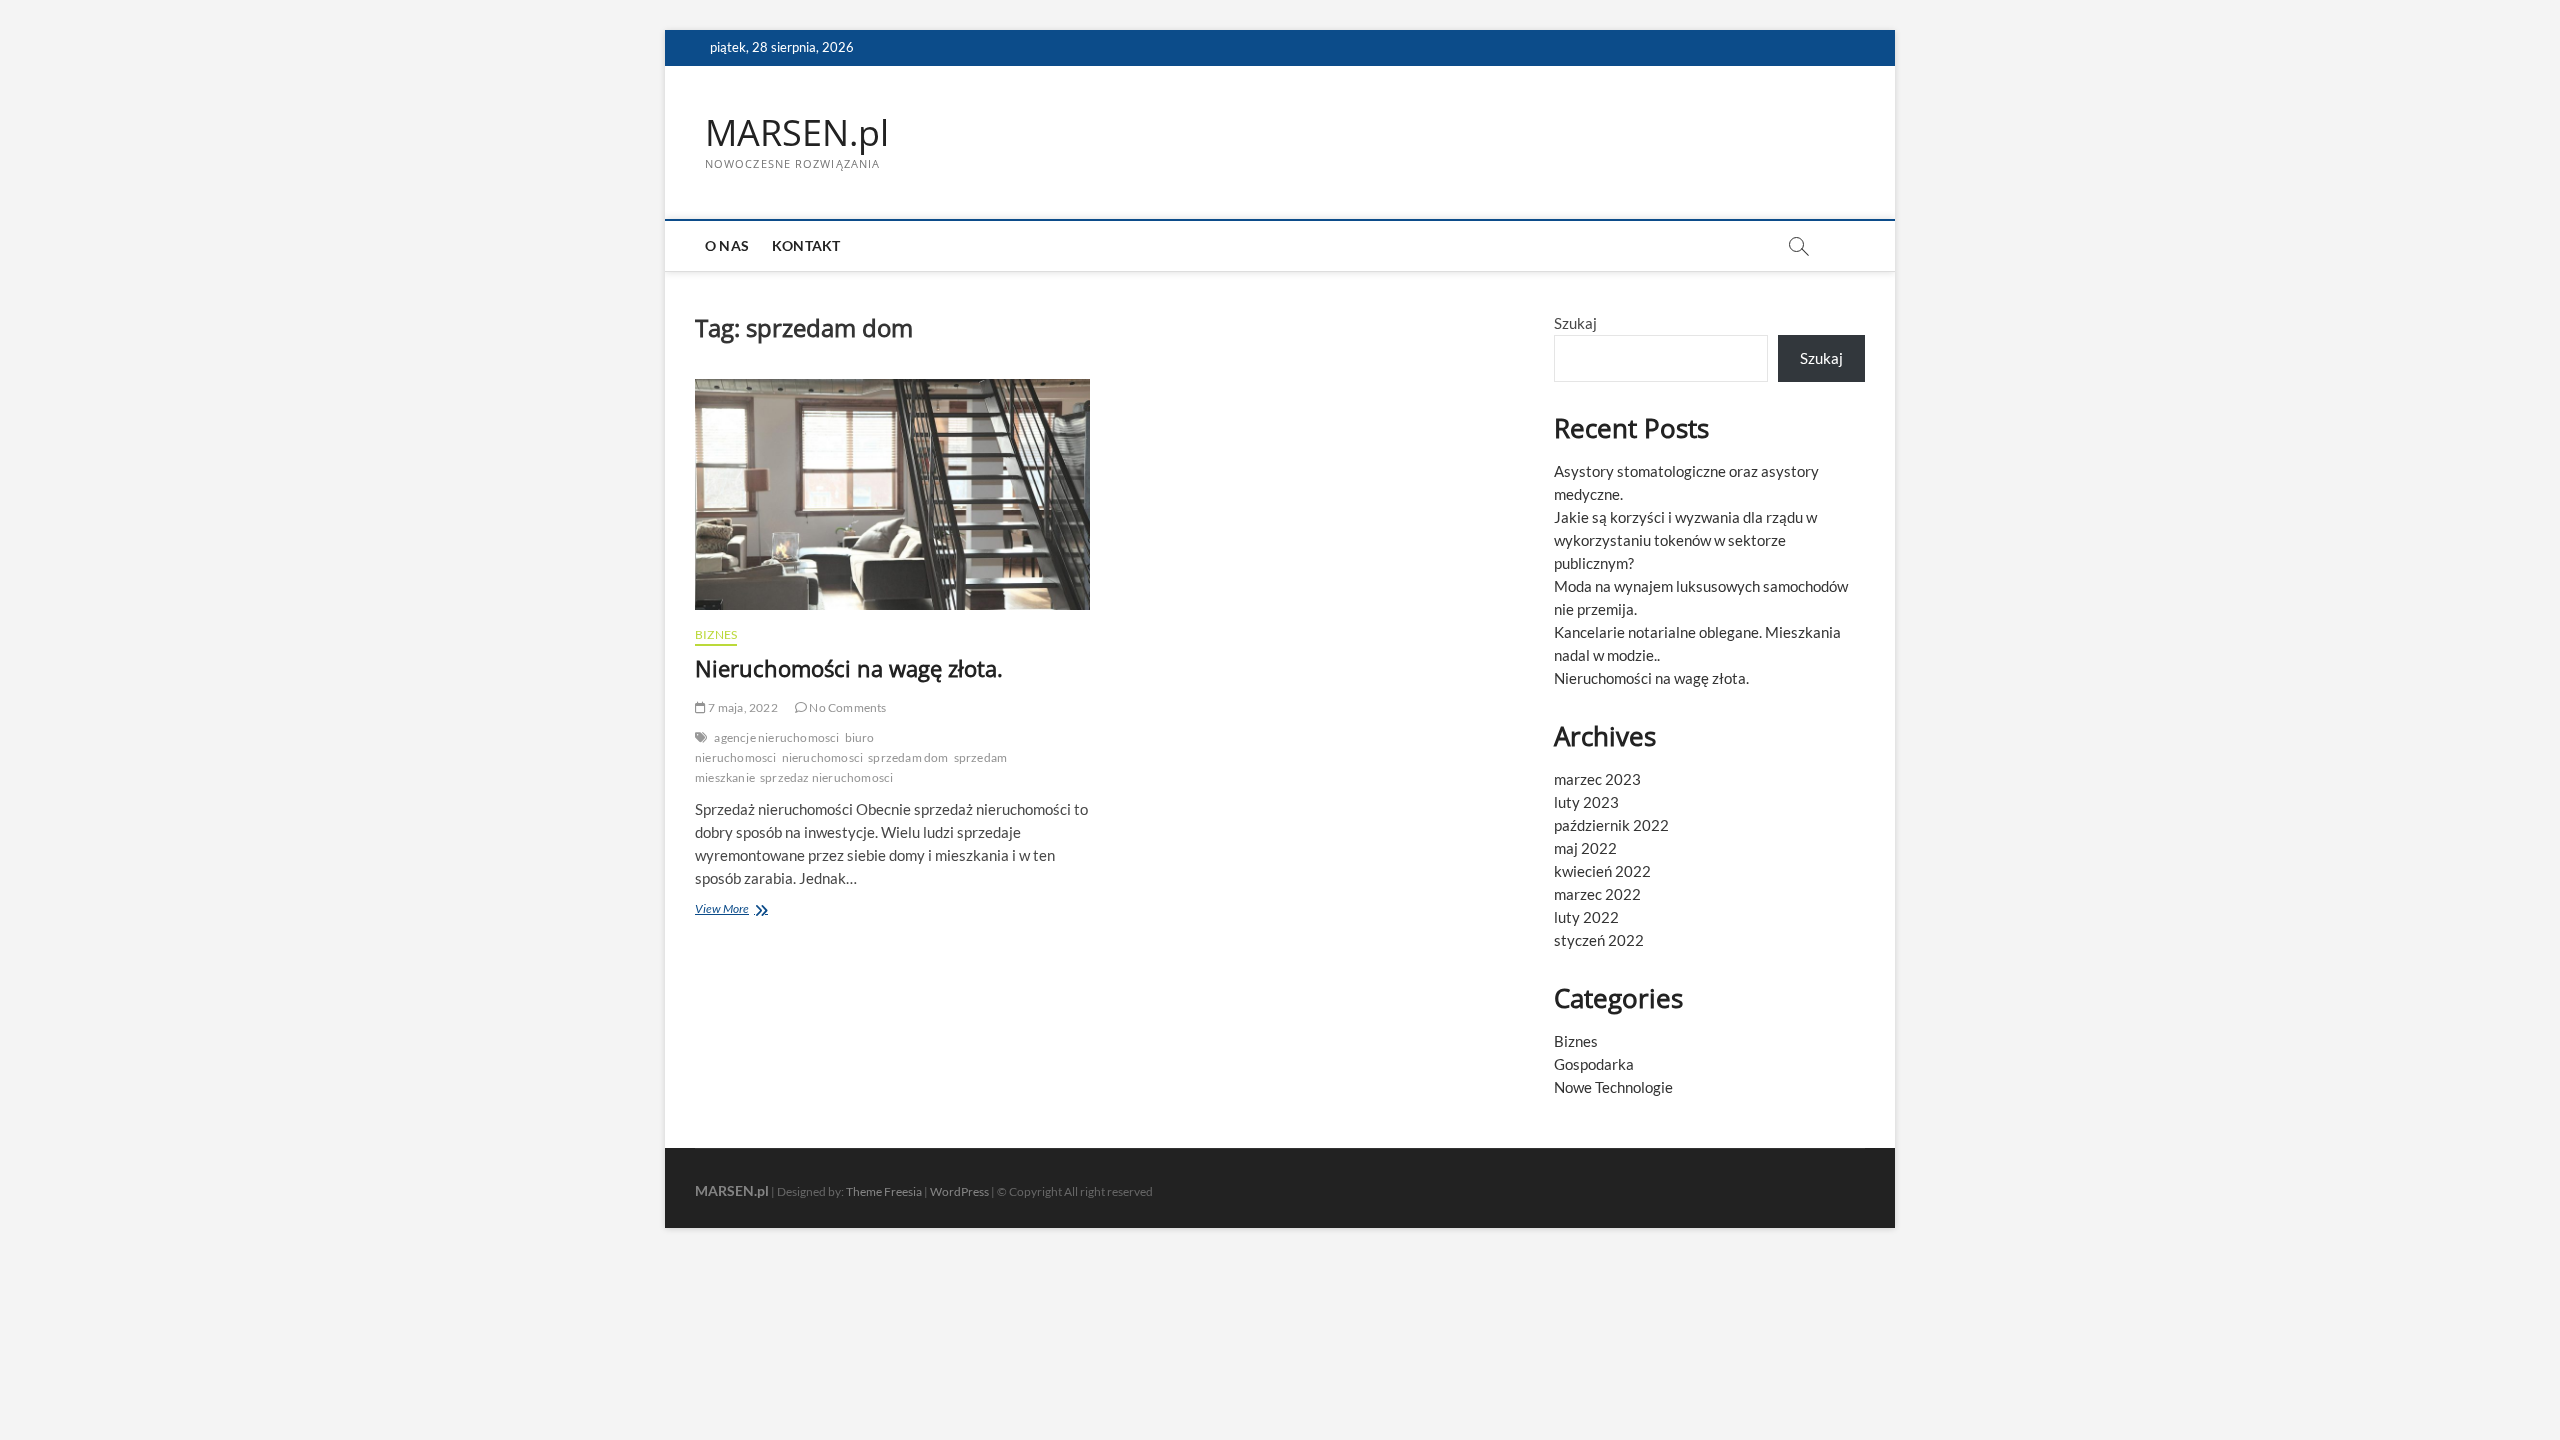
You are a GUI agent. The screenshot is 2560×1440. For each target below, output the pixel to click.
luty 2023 (1586, 802)
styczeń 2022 (1599, 940)
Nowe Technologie (1613, 1087)
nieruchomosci (823, 757)
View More (757, 910)
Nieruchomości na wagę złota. (849, 668)
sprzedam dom (908, 757)
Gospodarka (1594, 1064)
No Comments (846, 707)
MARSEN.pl (797, 133)
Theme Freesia (884, 1191)
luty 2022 (1586, 917)
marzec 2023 (1597, 779)
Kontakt (806, 245)
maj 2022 (1585, 848)
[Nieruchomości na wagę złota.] (892, 494)
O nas (727, 245)
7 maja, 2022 (742, 707)
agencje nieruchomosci (776, 737)
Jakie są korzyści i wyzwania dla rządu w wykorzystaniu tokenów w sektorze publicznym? (1685, 540)
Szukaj (1575, 323)
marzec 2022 (1597, 894)
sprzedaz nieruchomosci (826, 777)
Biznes (716, 634)
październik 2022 (1611, 825)
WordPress (959, 1191)
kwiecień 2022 (1602, 871)
